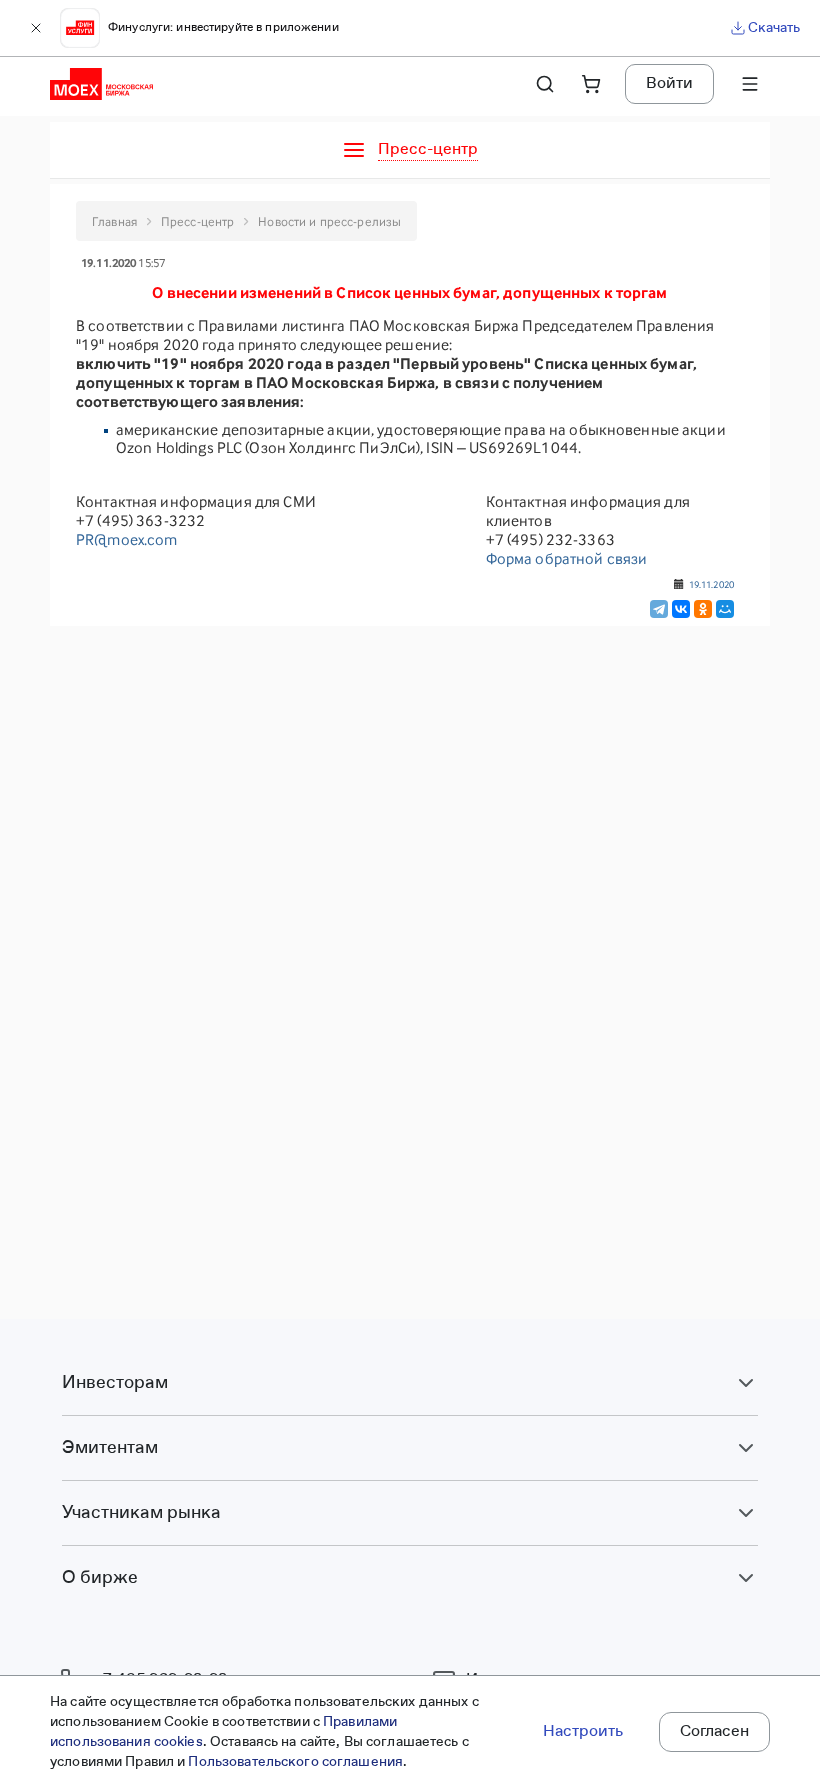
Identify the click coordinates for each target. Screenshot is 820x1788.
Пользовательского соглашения (295, 1762)
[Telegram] (659, 609)
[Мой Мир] (725, 609)
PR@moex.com (126, 539)
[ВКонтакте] (681, 609)
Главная (114, 221)
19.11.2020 (711, 584)
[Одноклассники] (703, 609)
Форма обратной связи (567, 558)
